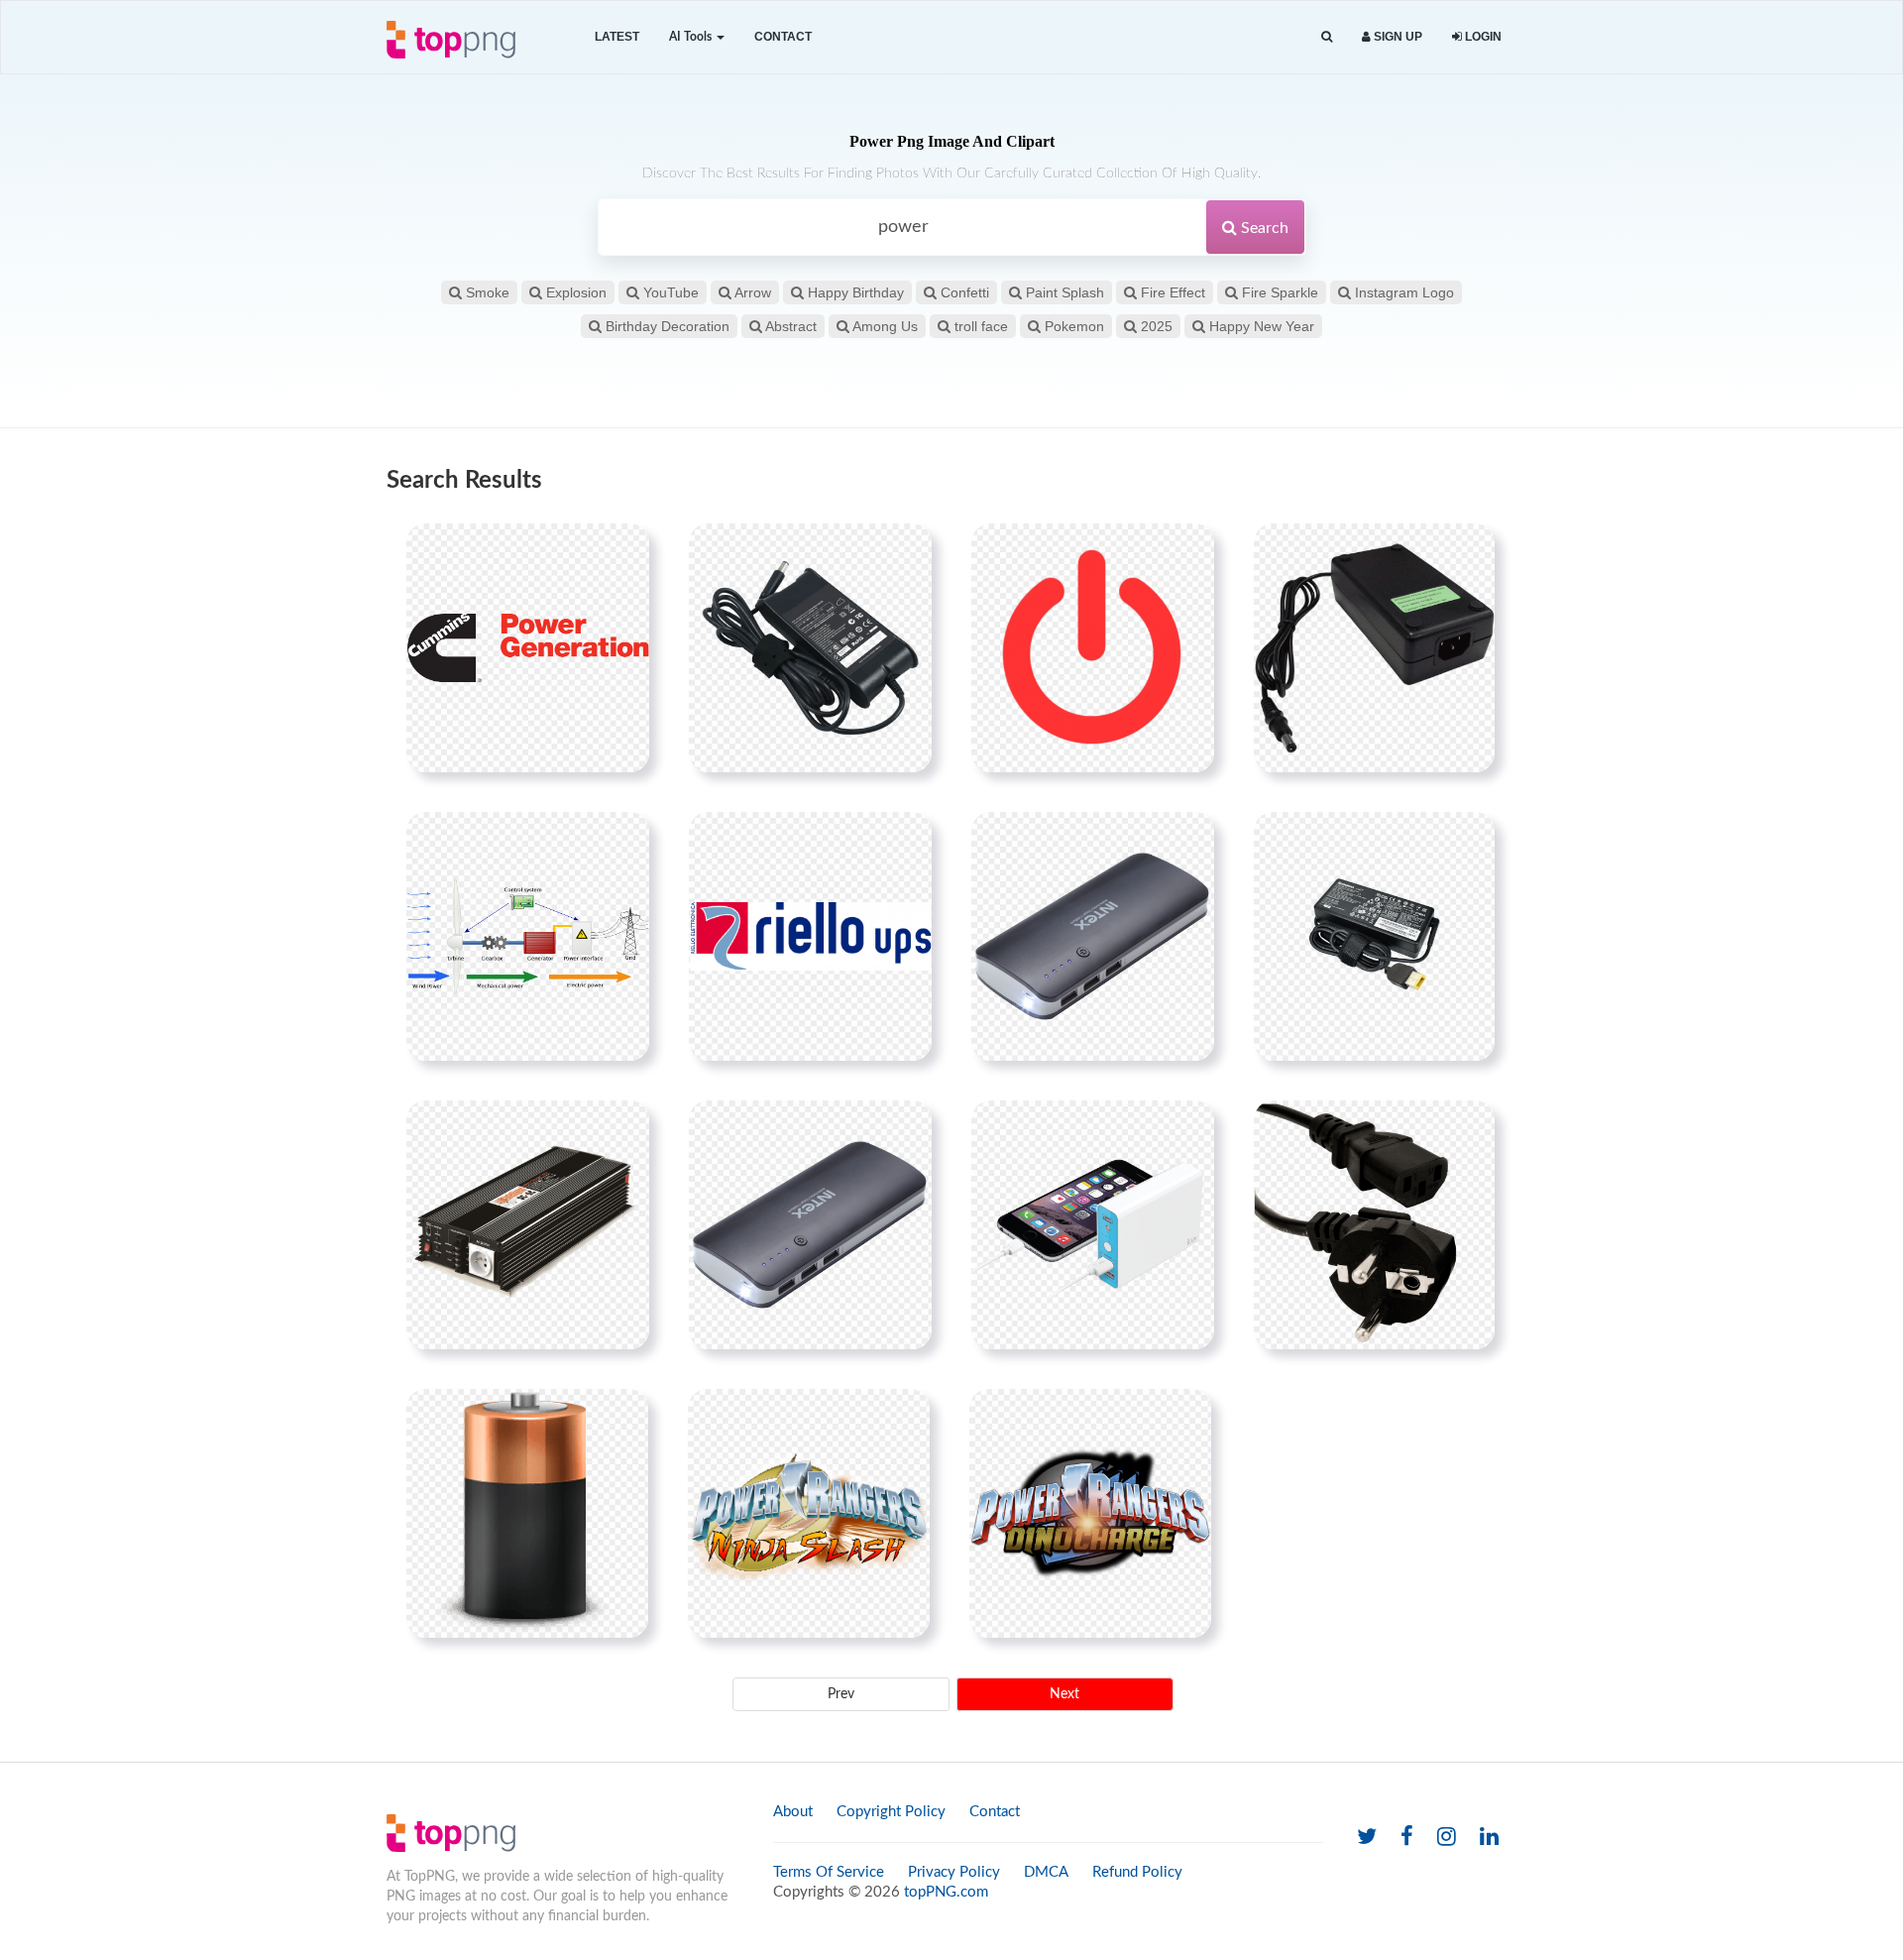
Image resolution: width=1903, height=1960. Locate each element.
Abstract (789, 326)
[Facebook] (1407, 1838)
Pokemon (1072, 326)
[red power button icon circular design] (1093, 647)
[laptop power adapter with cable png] (810, 647)
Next (1064, 1694)
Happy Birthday (854, 292)
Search (1263, 228)
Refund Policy (1137, 1872)
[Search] (1327, 37)
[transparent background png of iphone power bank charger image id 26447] (1093, 1224)
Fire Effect (1171, 292)
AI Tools (692, 37)
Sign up (1397, 37)
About (793, 1812)
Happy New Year (1260, 326)
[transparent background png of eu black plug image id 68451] (1374, 1224)
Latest (617, 37)
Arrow (751, 292)
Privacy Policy (954, 1872)
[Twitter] (1367, 1838)
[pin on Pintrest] (622, 550)
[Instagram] (1447, 1838)
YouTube (669, 292)
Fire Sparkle (1278, 292)
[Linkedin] (1489, 1838)
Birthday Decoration (666, 326)
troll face (979, 326)
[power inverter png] (528, 1224)
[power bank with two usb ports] (1093, 936)
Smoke (486, 292)
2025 (1155, 326)
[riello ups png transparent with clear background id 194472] (810, 936)
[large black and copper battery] (527, 1513)
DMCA (1046, 1872)
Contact (783, 37)
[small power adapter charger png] (1374, 936)
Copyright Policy (891, 1812)
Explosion (574, 292)
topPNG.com (946, 1892)
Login (1482, 37)
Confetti (963, 292)
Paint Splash (1063, 292)
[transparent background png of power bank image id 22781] (810, 1224)
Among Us (884, 326)
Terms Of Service (829, 1872)
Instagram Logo (1402, 292)
